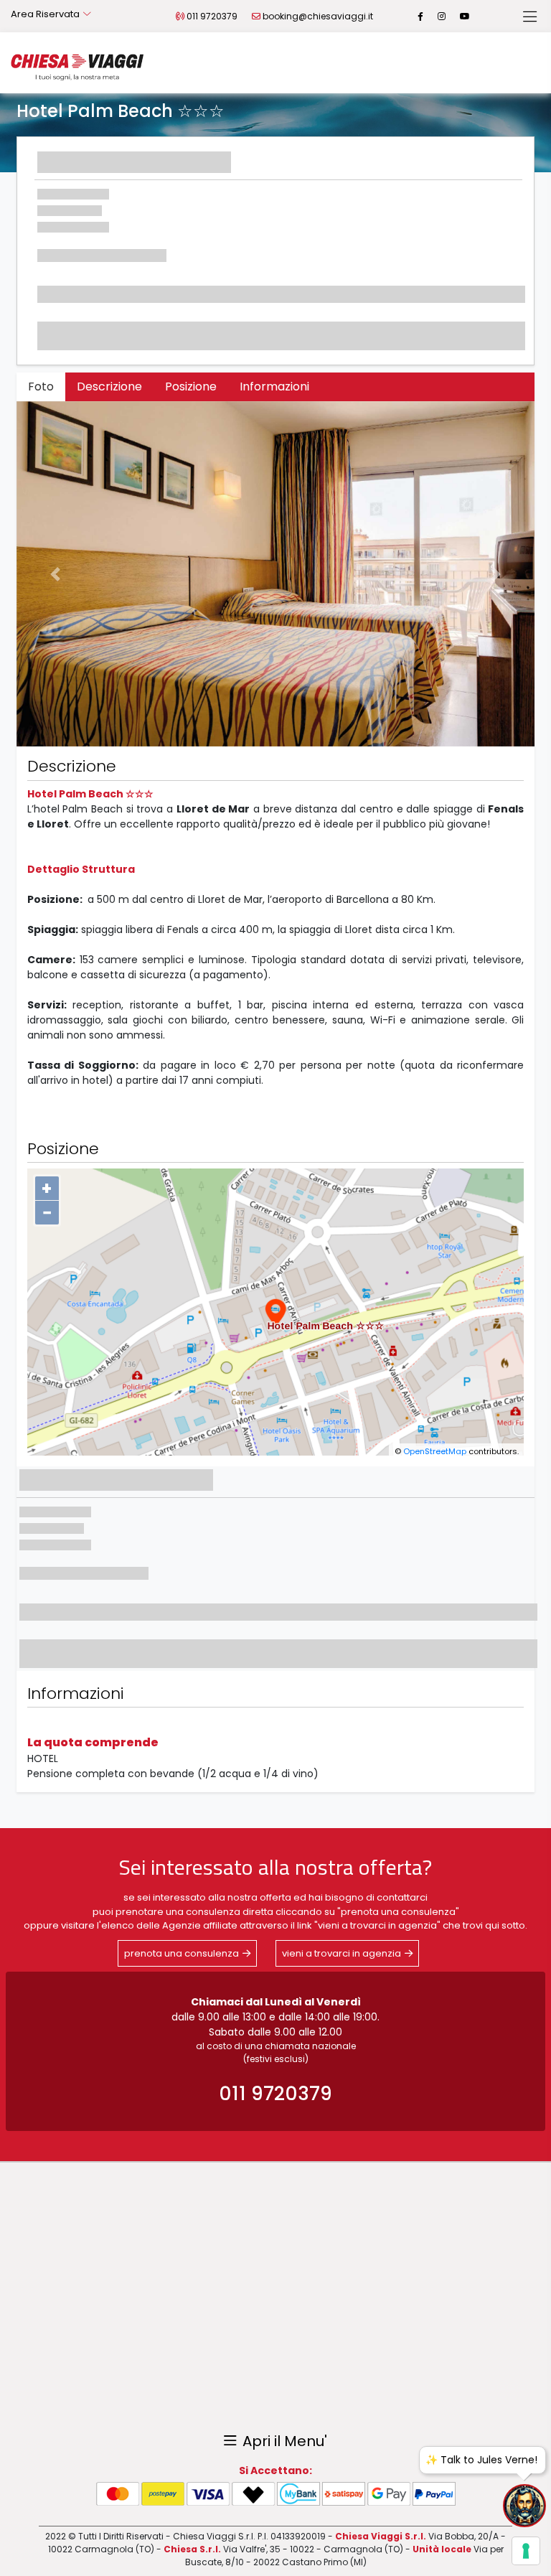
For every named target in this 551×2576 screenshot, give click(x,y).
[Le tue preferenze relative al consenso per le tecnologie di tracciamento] (526, 2551)
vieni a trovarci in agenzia (342, 1953)
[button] (55, 574)
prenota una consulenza (182, 1953)
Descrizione (109, 387)
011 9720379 (212, 16)
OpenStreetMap (435, 1451)
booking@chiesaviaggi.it (318, 16)
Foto (41, 387)
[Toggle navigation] (530, 17)
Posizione (191, 387)
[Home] (77, 67)
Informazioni (274, 387)
